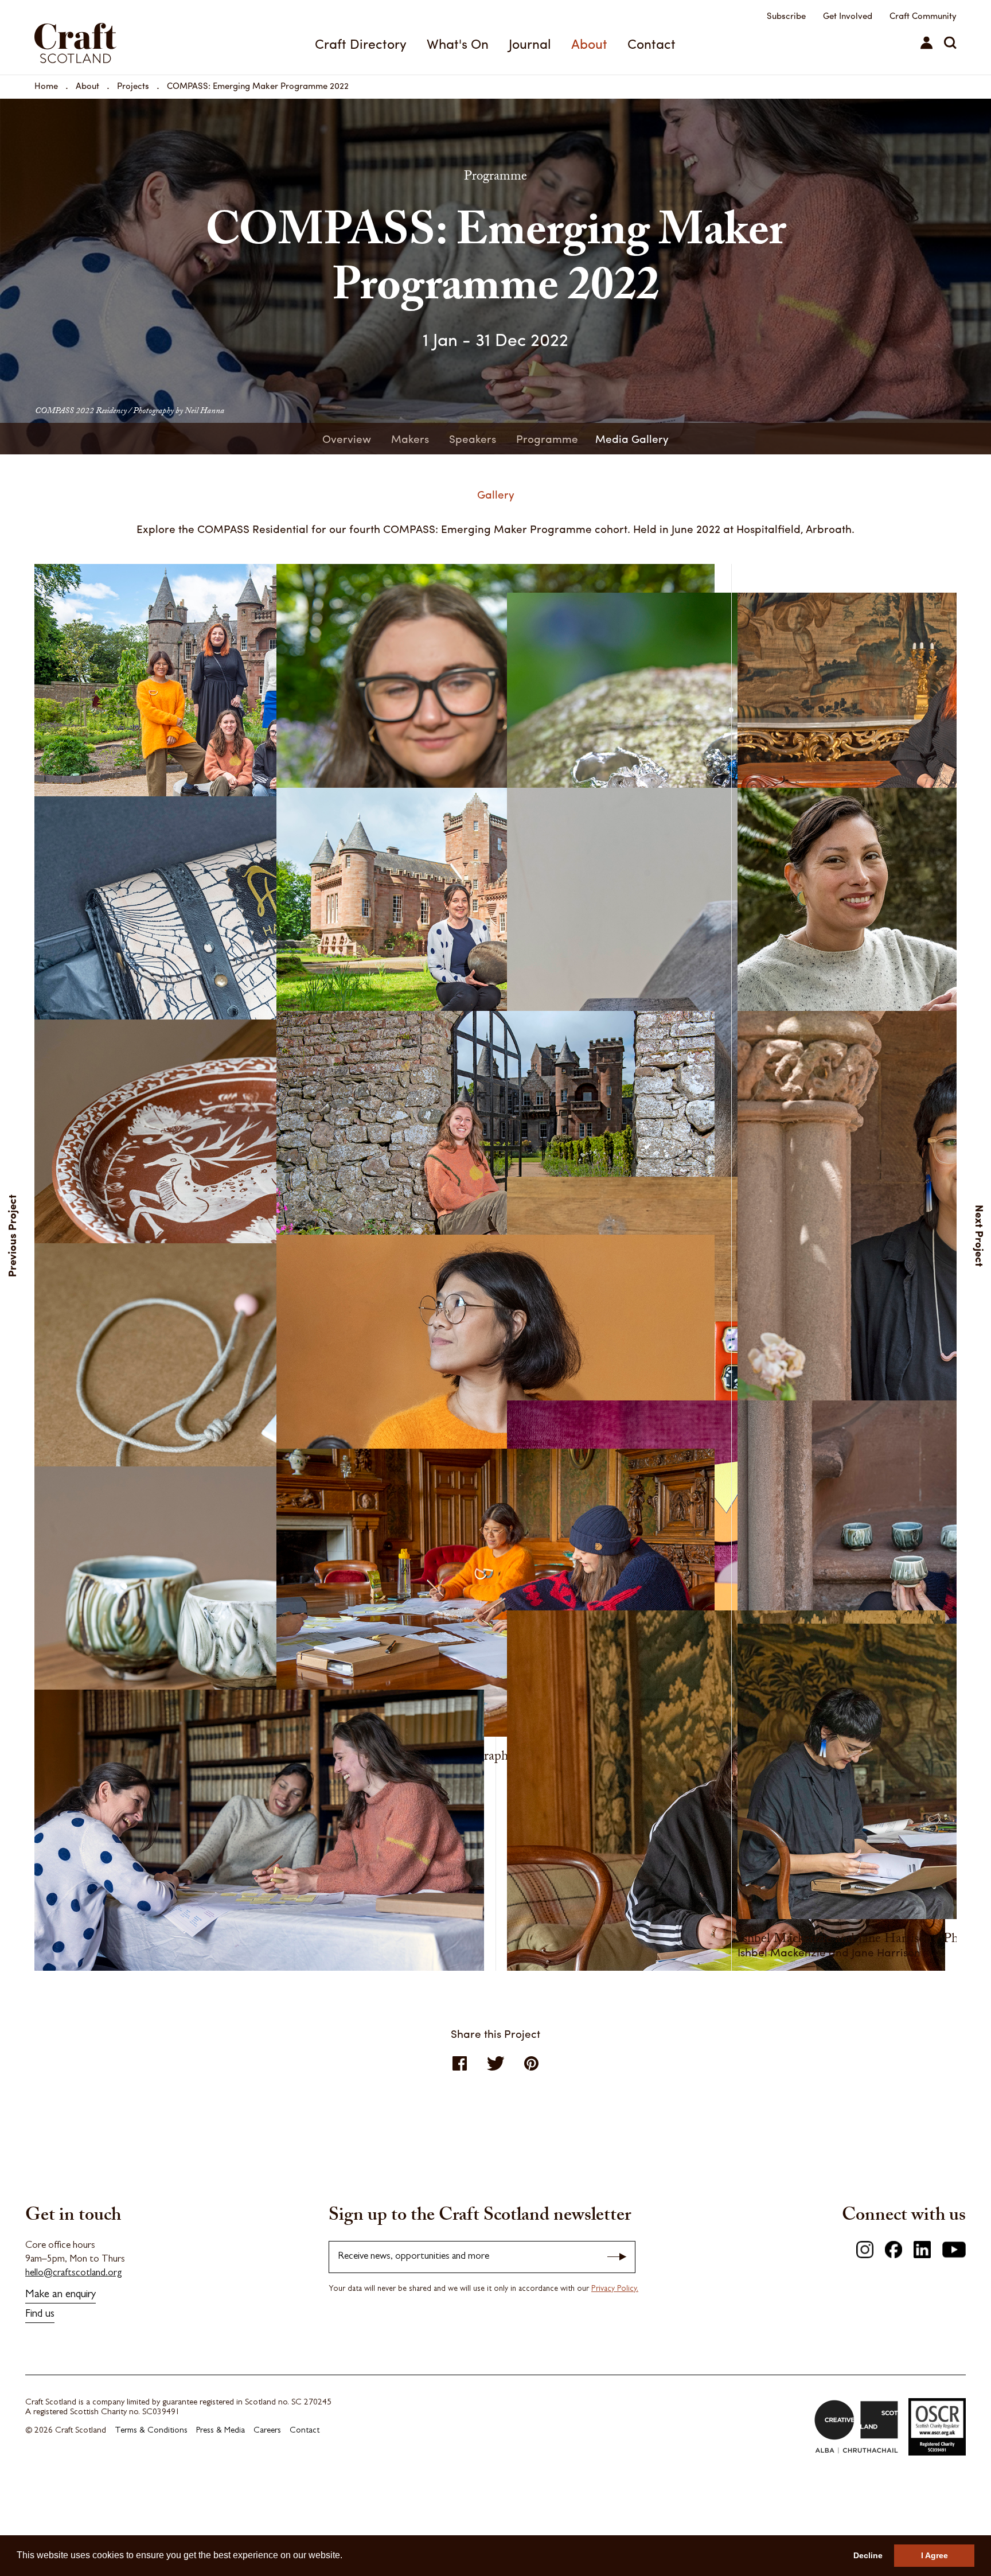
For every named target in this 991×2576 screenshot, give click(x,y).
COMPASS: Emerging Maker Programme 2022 (258, 85)
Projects (133, 85)
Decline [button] (868, 2555)
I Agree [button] (935, 2555)
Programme (547, 438)
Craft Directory (361, 43)
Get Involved (848, 15)
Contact (651, 43)
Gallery (496, 494)
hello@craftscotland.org (74, 2273)
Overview (347, 438)
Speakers (473, 438)
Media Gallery (632, 438)
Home (46, 85)
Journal (530, 43)
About (589, 43)
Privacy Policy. (615, 2289)
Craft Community (923, 15)
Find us (40, 2315)
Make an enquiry (61, 2295)
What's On (458, 43)
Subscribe (786, 15)
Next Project (980, 1235)
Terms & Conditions (151, 2431)
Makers (410, 438)
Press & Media (221, 2431)
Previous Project (12, 1235)
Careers (267, 2431)
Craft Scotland (105, 37)
